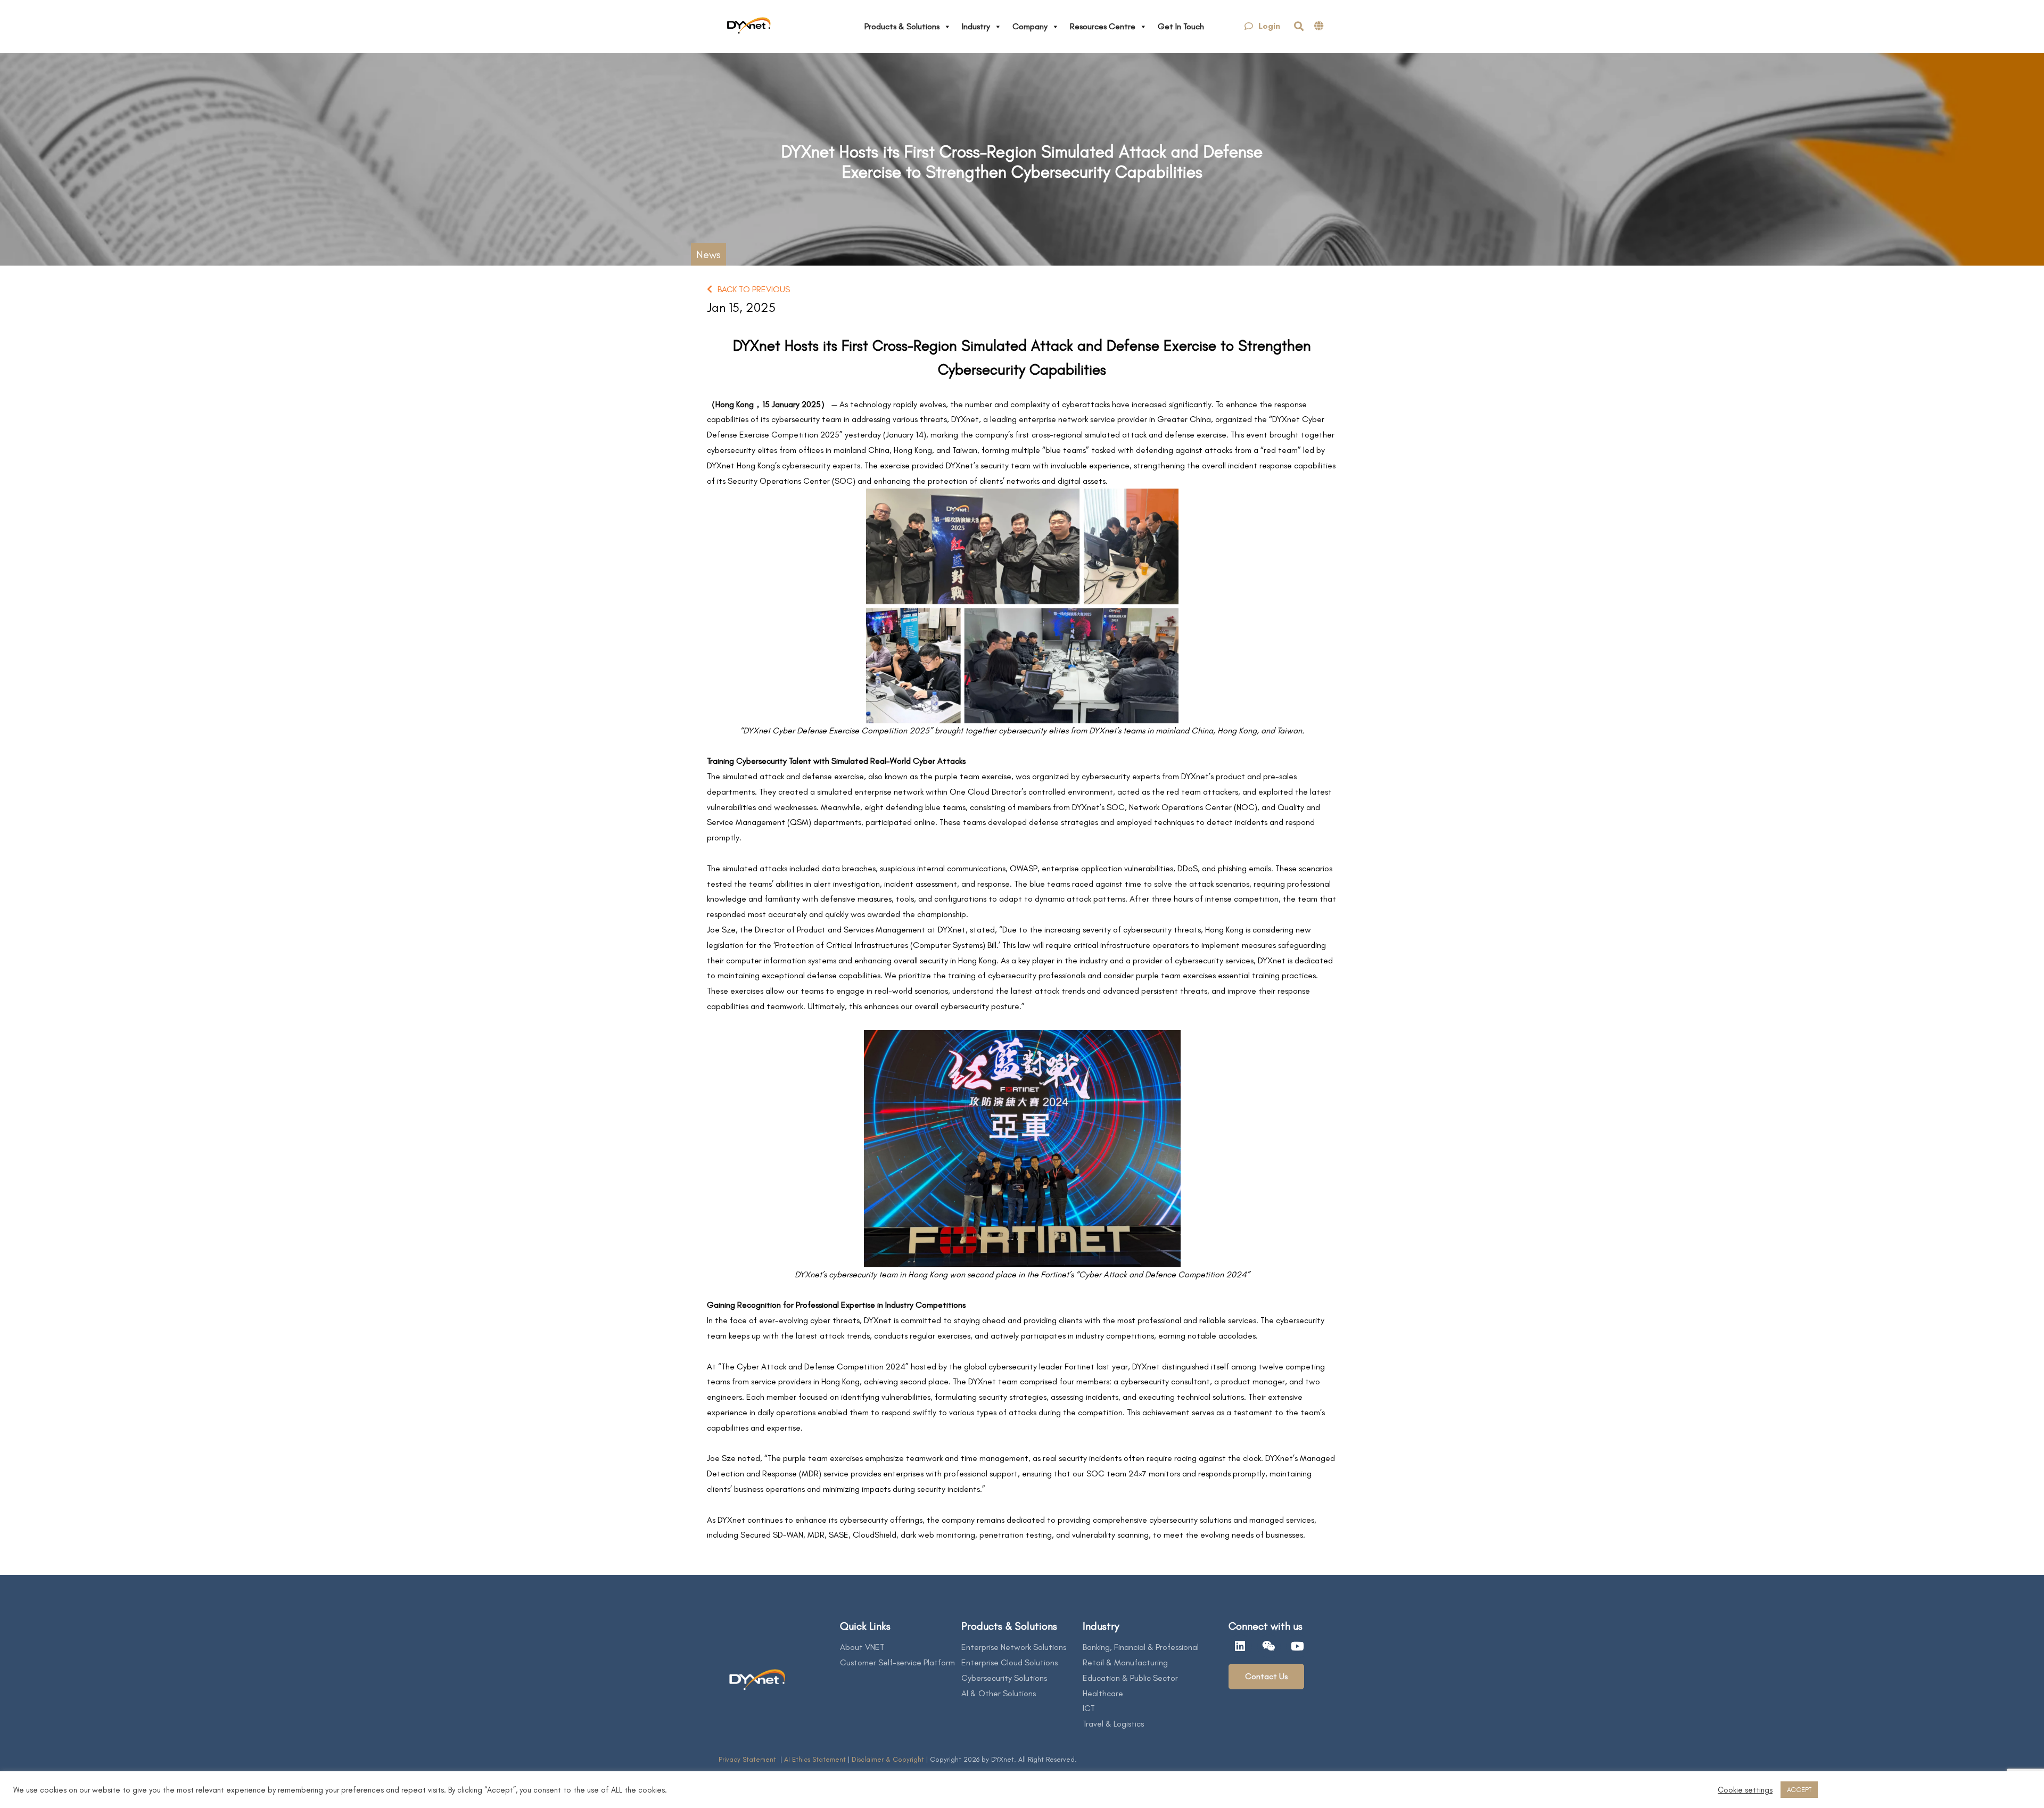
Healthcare (1103, 1693)
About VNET (862, 1647)
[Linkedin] (1240, 1646)
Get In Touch (1181, 26)
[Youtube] (1298, 1646)
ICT (1089, 1708)
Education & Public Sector (1130, 1678)
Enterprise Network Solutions (1014, 1647)
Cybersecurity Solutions (1004, 1678)
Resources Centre (1103, 26)
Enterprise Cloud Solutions (1009, 1662)
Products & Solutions (902, 26)
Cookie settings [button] (1745, 1790)
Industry (976, 26)
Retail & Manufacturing (1125, 1662)
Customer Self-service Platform (897, 1662)
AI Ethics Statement (816, 1759)
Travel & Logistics (1113, 1724)
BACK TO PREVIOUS (754, 289)
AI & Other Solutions (999, 1693)
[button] (1262, 26)
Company (1030, 26)
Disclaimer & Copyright (888, 1759)
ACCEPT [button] (1799, 1790)
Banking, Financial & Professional (1141, 1647)
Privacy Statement (748, 1759)
